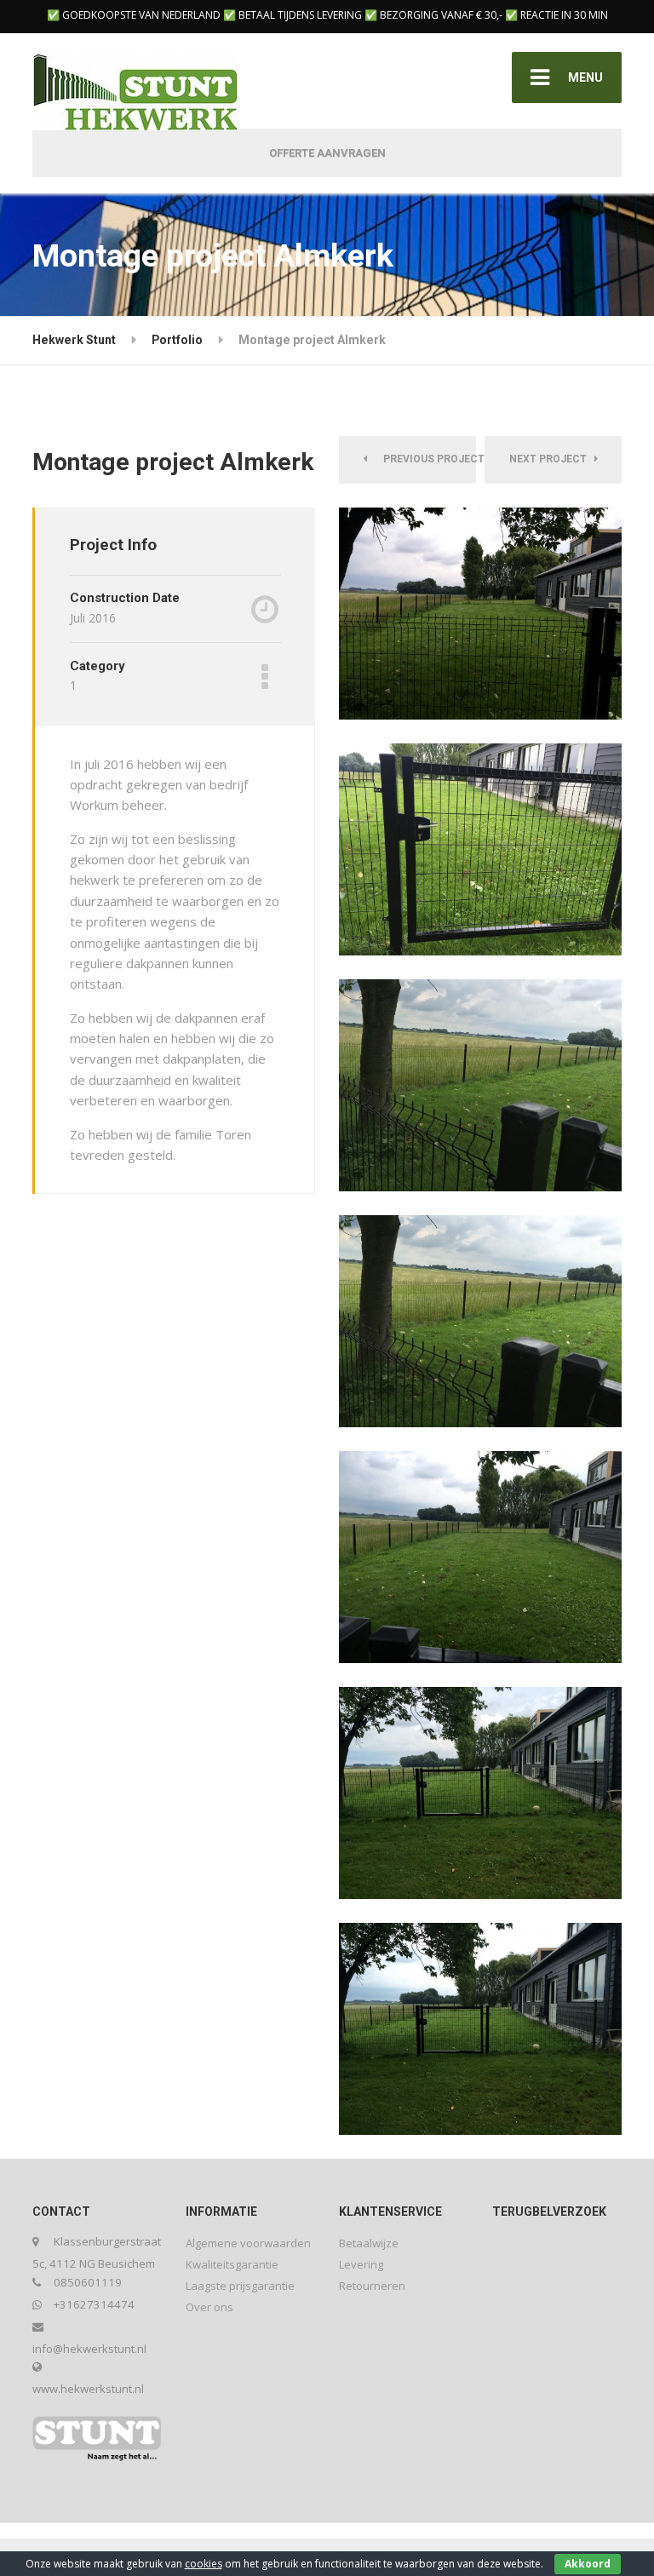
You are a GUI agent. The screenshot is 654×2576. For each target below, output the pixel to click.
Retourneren (372, 2286)
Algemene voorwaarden (248, 2243)
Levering (361, 2264)
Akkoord (588, 2564)
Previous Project (426, 459)
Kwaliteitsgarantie (232, 2264)
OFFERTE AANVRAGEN (327, 153)
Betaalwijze (369, 2243)
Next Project (552, 459)
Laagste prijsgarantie (240, 2286)
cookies (204, 2564)
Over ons (209, 2307)
